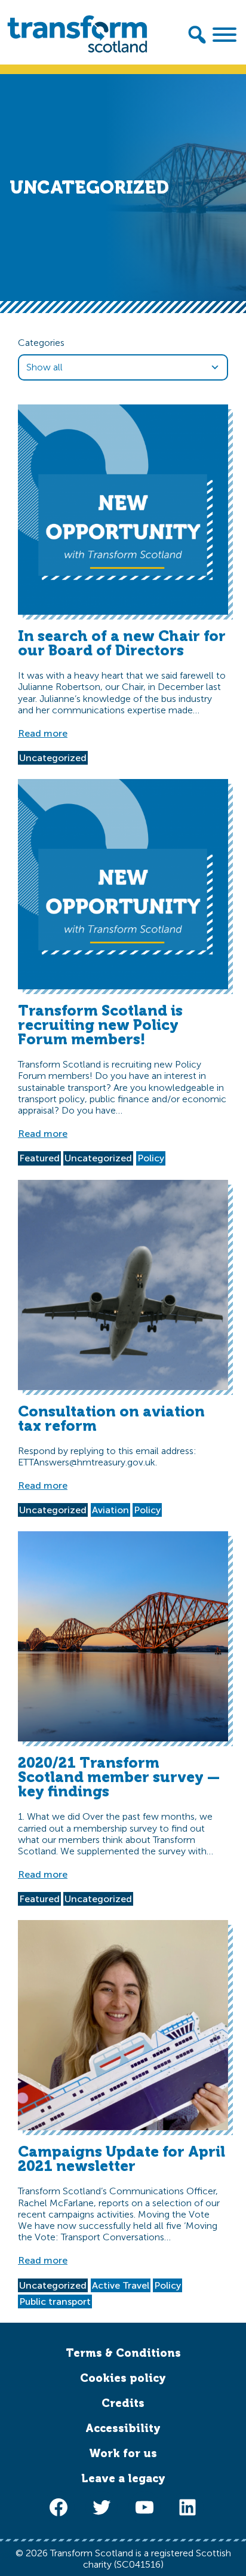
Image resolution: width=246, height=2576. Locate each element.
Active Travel (121, 2285)
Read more (43, 733)
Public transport (55, 2301)
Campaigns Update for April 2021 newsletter (122, 2159)
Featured (39, 1158)
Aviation (110, 1510)
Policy (151, 1158)
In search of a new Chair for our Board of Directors (122, 643)
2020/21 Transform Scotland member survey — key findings (119, 1777)
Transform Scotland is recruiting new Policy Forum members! (100, 1025)
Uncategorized (53, 758)
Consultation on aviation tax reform (111, 1419)
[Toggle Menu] (225, 35)
